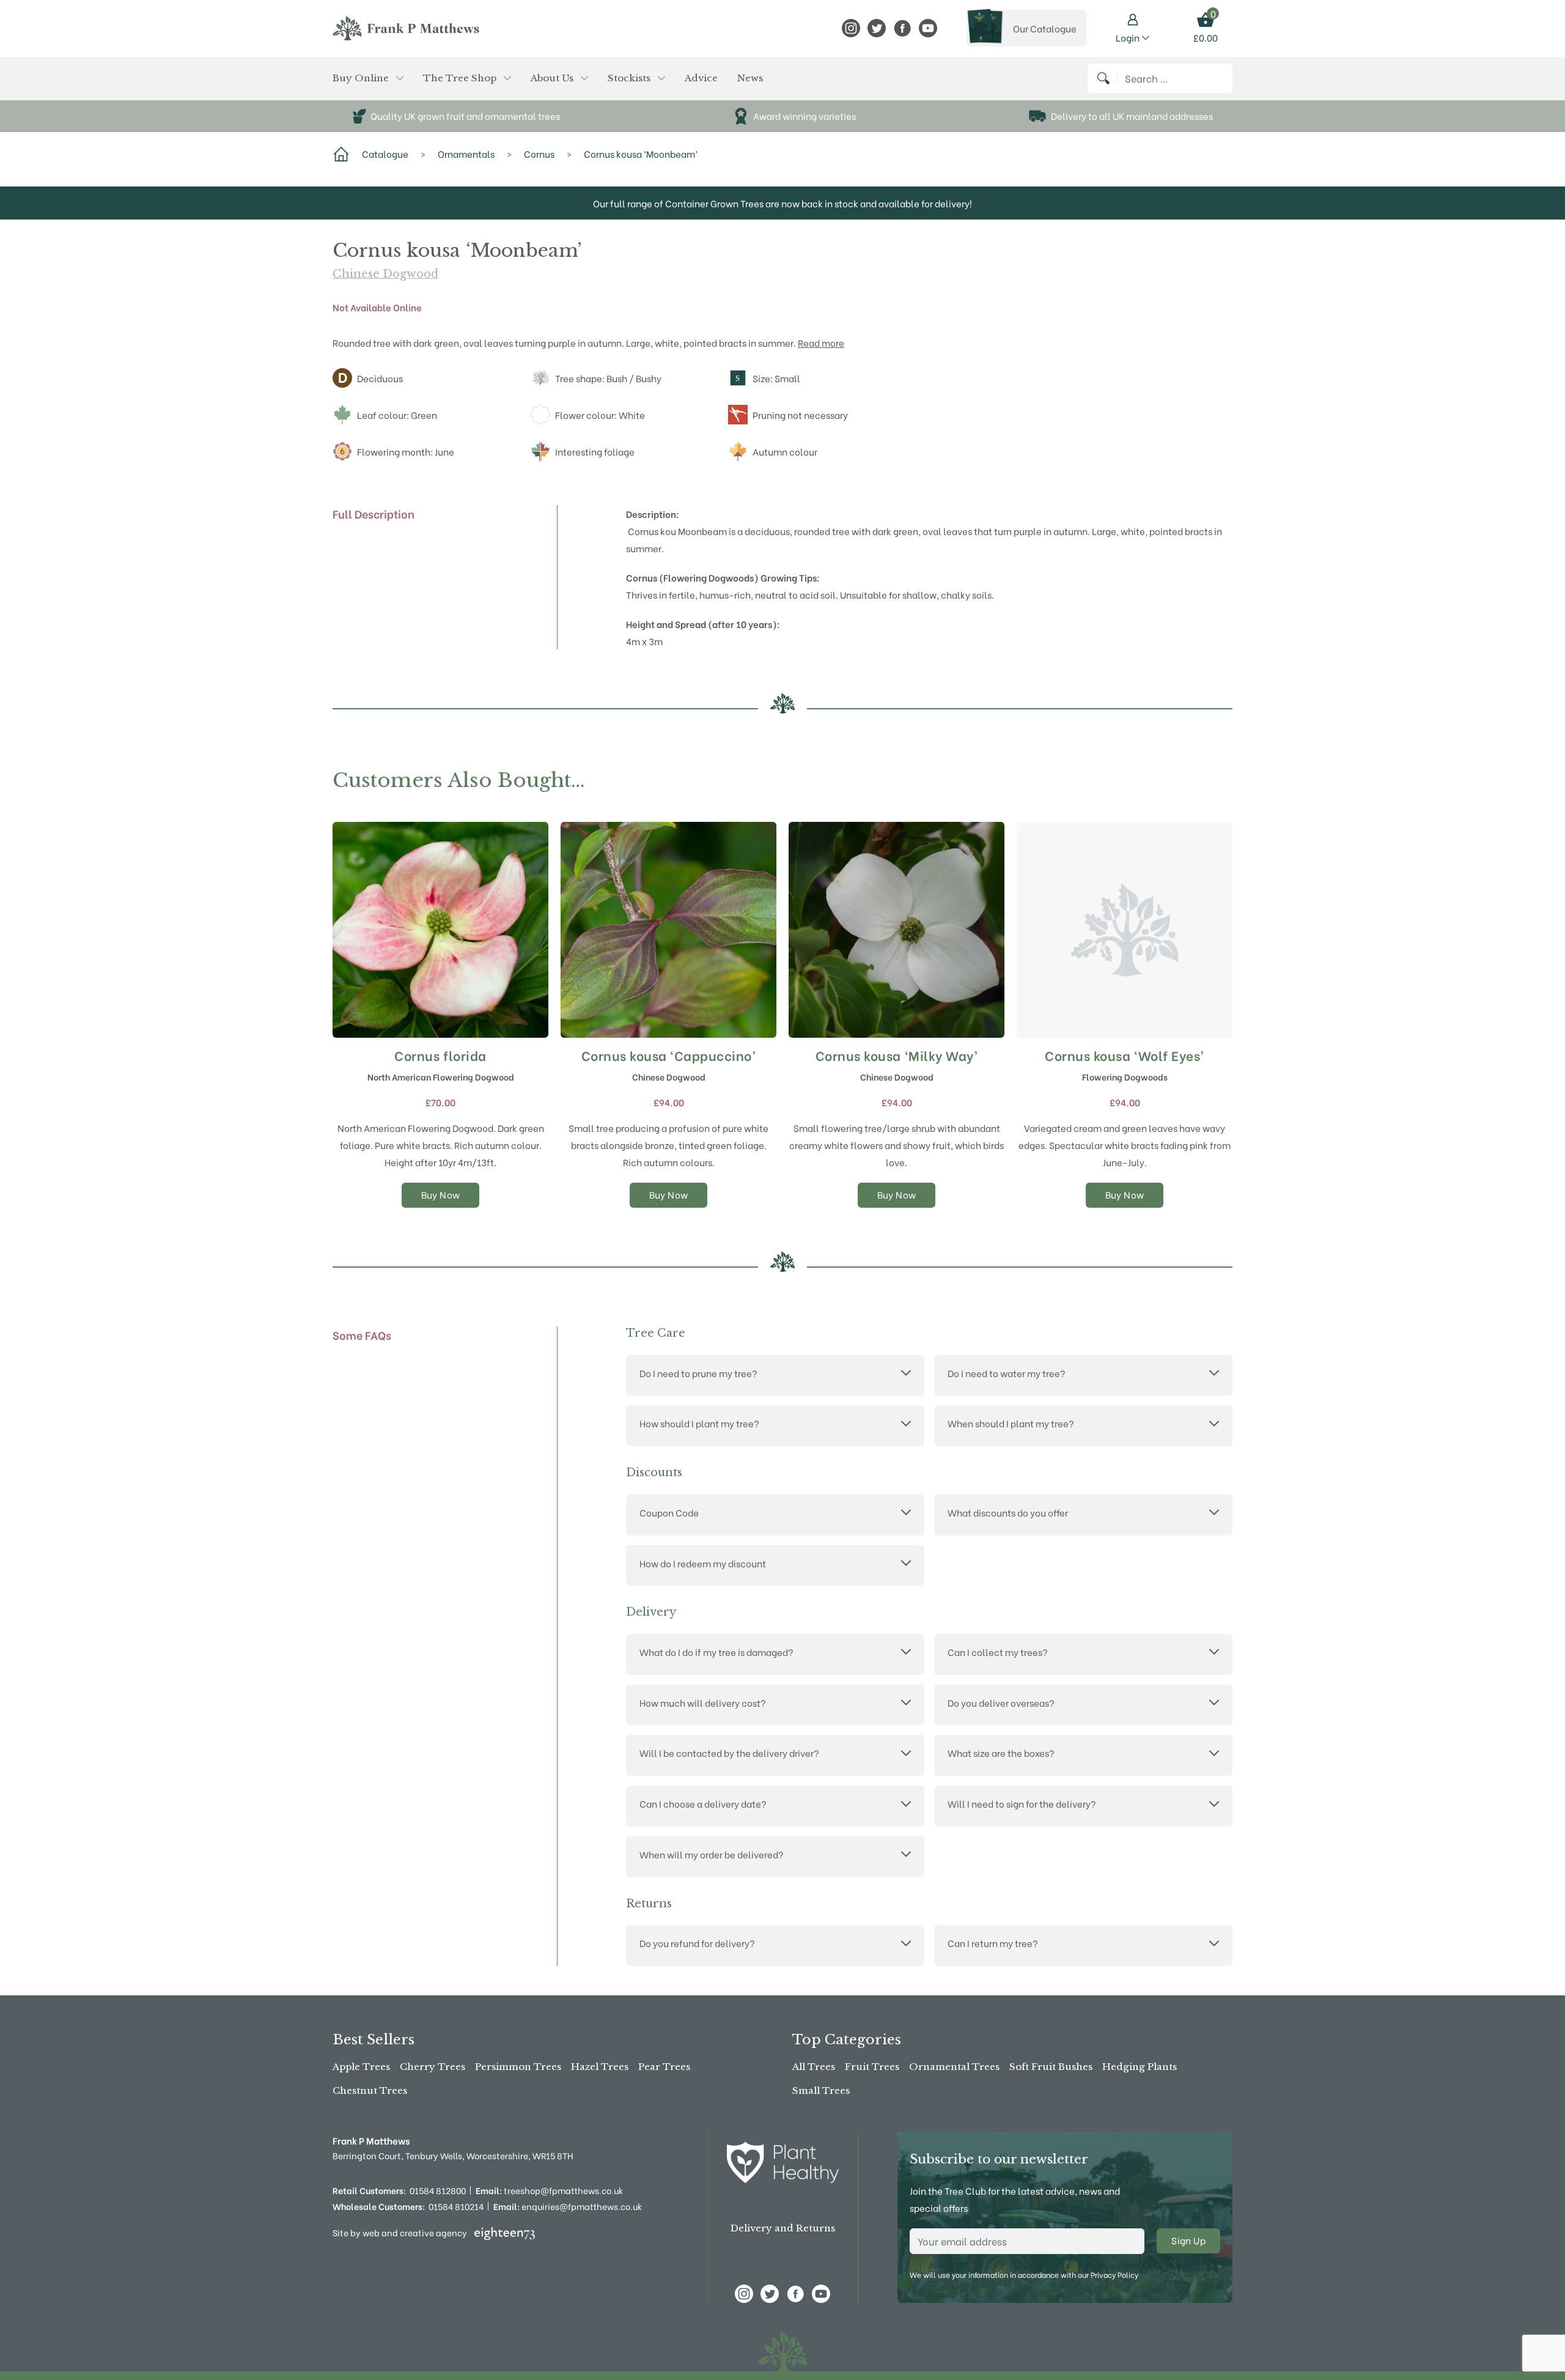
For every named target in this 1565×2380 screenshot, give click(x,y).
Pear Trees (664, 2067)
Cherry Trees (433, 2067)
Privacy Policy (1114, 2275)
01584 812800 (438, 2190)
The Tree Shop (460, 78)
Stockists (629, 78)
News (750, 78)
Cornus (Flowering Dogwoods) (692, 577)
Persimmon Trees (518, 2067)
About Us (552, 78)
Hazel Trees (600, 2067)
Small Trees (821, 2090)
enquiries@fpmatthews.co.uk (568, 2206)
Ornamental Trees (954, 2067)
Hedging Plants (1140, 2067)
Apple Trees (361, 2067)
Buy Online (361, 78)
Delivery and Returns (783, 2228)
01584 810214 (456, 2206)
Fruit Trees (872, 2067)
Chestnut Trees (370, 2090)
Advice (701, 78)
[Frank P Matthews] (406, 28)
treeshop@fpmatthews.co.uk (549, 2190)
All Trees (814, 2067)
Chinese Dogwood (385, 274)
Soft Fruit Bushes (1051, 2067)
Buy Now (441, 1194)
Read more (821, 342)
